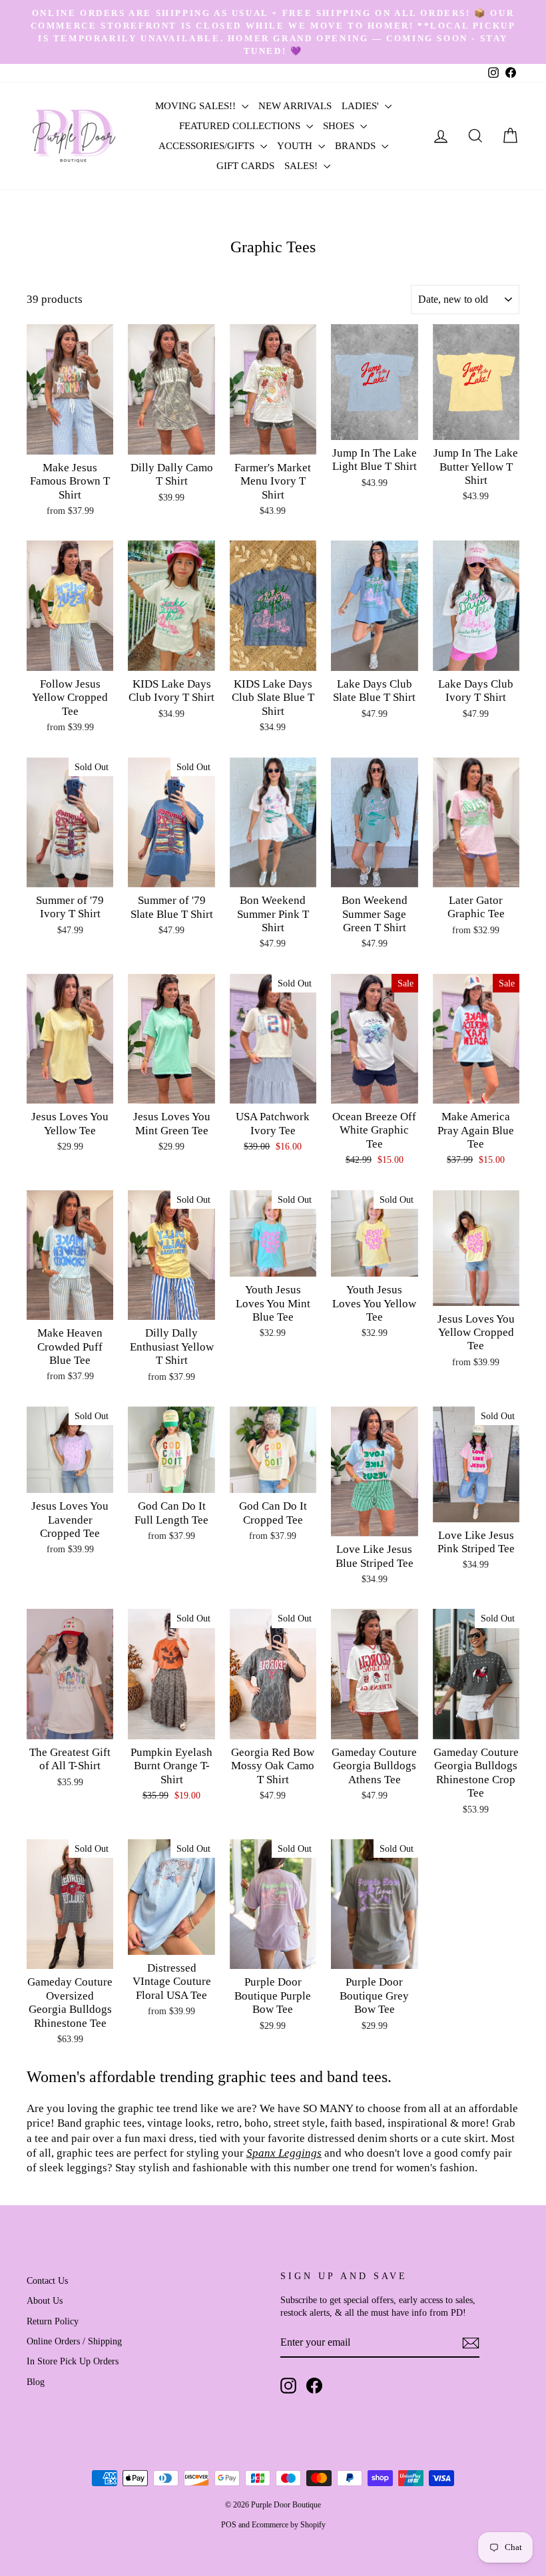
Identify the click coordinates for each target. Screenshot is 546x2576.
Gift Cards (245, 166)
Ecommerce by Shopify (289, 2525)
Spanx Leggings (284, 2153)
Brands (357, 146)
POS (229, 2525)
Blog (36, 2382)
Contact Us (47, 2280)
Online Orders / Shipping (74, 2341)
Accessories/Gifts (208, 146)
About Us (45, 2300)
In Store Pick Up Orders (73, 2361)
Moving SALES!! (197, 106)
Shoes (340, 126)
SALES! (302, 166)
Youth (296, 146)
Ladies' (362, 106)
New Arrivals (295, 106)
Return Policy (53, 2321)
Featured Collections (241, 126)
